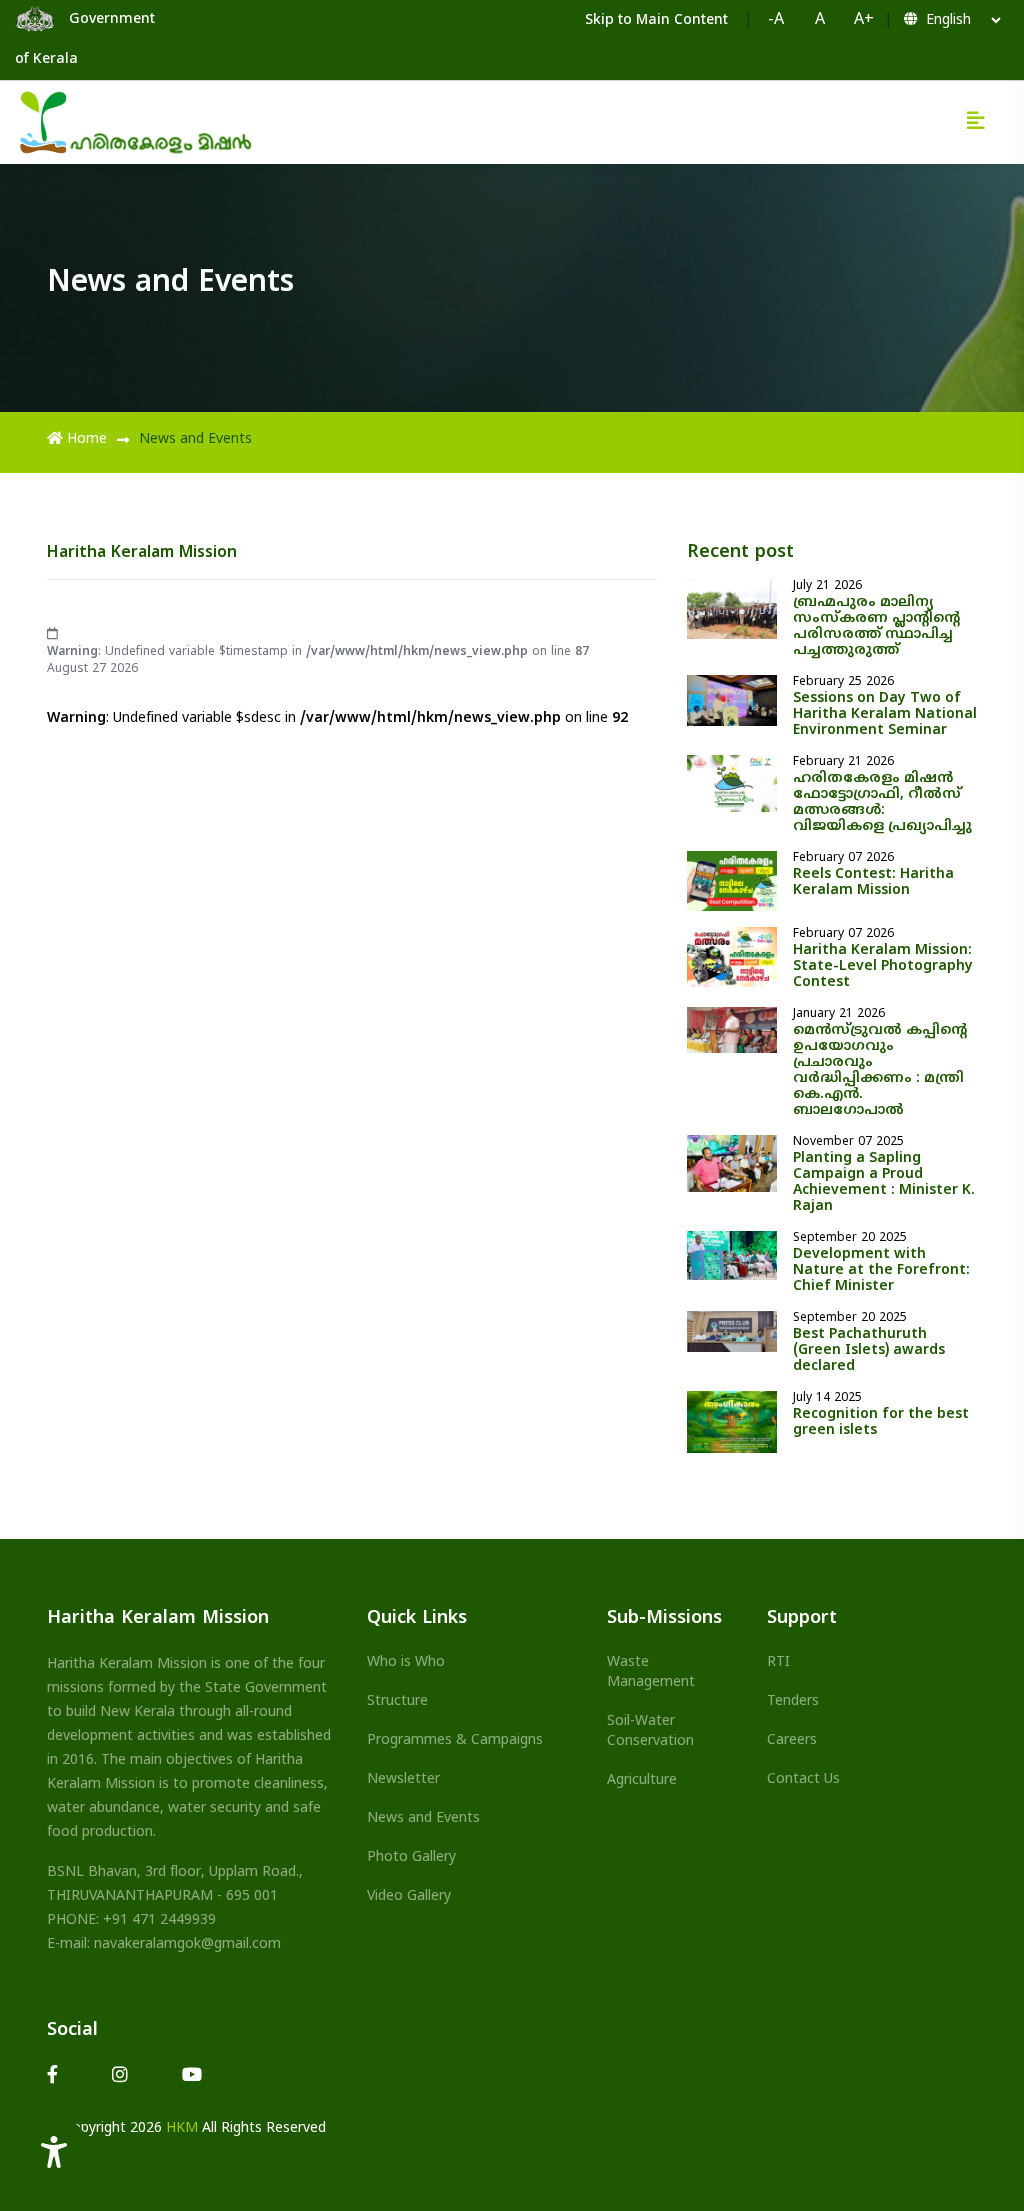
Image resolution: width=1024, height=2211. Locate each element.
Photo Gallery (411, 1857)
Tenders (793, 1701)
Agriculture (642, 1780)
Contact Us (803, 1779)
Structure (397, 1701)
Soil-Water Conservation (650, 1731)
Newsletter (403, 1779)
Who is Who (406, 1662)
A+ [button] (864, 20)
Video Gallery (409, 1896)
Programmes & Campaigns (455, 1740)
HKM (182, 2128)
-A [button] (776, 20)
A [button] (820, 20)
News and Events (423, 1818)
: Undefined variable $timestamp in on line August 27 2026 (318, 661)
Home (87, 439)
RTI (778, 1662)
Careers (792, 1740)
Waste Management (651, 1672)
